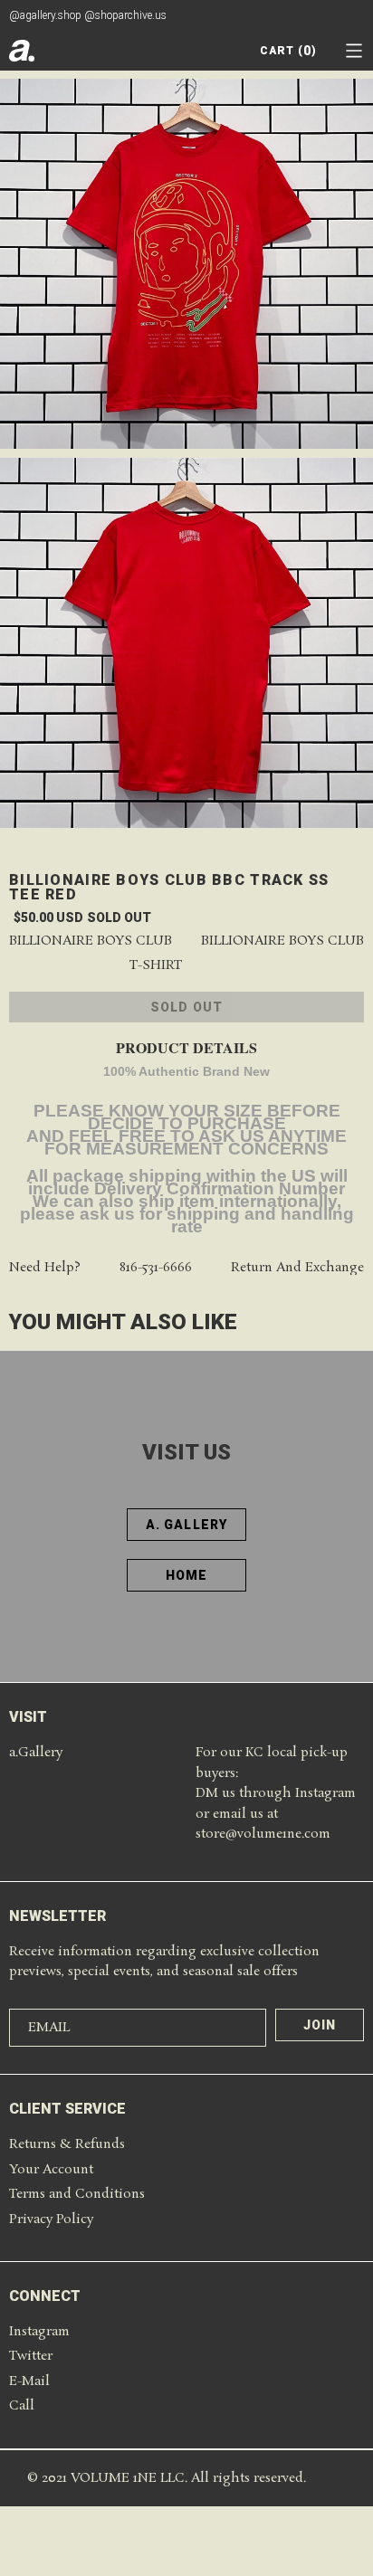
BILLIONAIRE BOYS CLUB (282, 941)
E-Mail (29, 2381)
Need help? (45, 1268)
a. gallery (186, 1525)
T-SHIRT (156, 966)
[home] (22, 51)
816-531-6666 (156, 1268)
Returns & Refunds (67, 2144)
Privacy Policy (51, 2220)
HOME (186, 1575)
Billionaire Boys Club (91, 941)
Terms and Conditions (77, 2194)
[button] (354, 51)
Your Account (51, 2170)
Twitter (31, 2356)
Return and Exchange (297, 1268)
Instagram (39, 2332)
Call (22, 2406)
